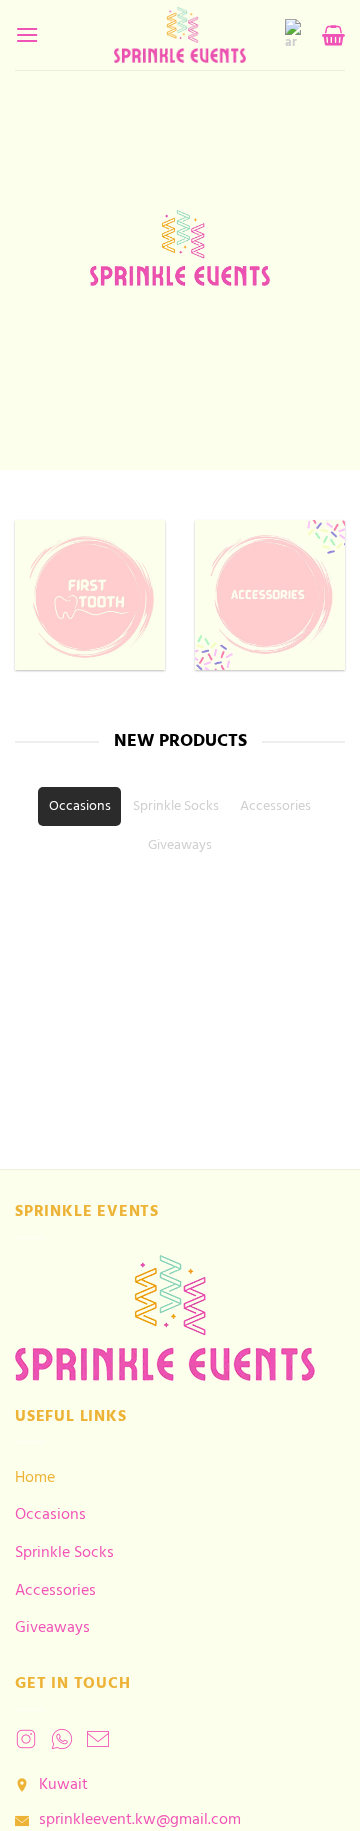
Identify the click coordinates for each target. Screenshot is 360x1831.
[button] (27, 34)
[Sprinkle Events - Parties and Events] (180, 34)
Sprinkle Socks (64, 1553)
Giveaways (52, 1628)
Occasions (50, 1515)
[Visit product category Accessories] (270, 595)
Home (35, 1478)
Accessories (55, 1591)
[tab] (79, 806)
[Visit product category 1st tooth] (90, 595)
